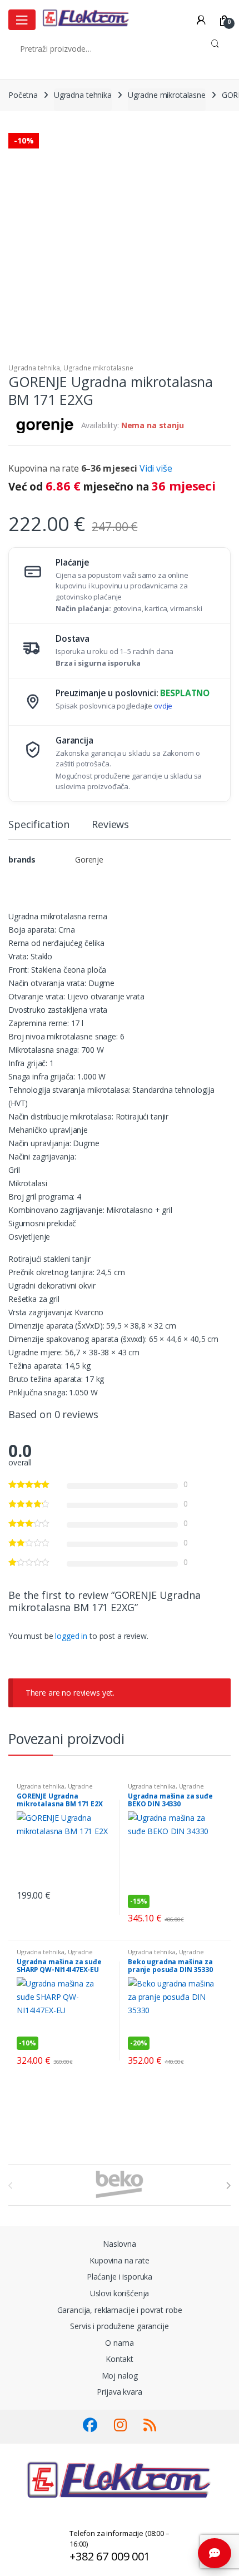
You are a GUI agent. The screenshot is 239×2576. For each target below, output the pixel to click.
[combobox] (104, 48)
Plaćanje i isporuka (120, 2277)
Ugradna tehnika (83, 95)
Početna (23, 95)
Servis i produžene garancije (119, 2326)
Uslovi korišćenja (120, 2293)
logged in (71, 1636)
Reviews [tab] (110, 825)
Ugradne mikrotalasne (167, 95)
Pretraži (215, 48)
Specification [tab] (39, 825)
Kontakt (120, 2359)
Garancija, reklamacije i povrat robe (120, 2310)
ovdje (163, 706)
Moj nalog (120, 2376)
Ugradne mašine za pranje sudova (166, 1789)
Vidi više (156, 468)
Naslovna (120, 2244)
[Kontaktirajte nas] (215, 2553)
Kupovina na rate (120, 2260)
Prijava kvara (119, 2392)
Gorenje (89, 860)
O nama (119, 2343)
